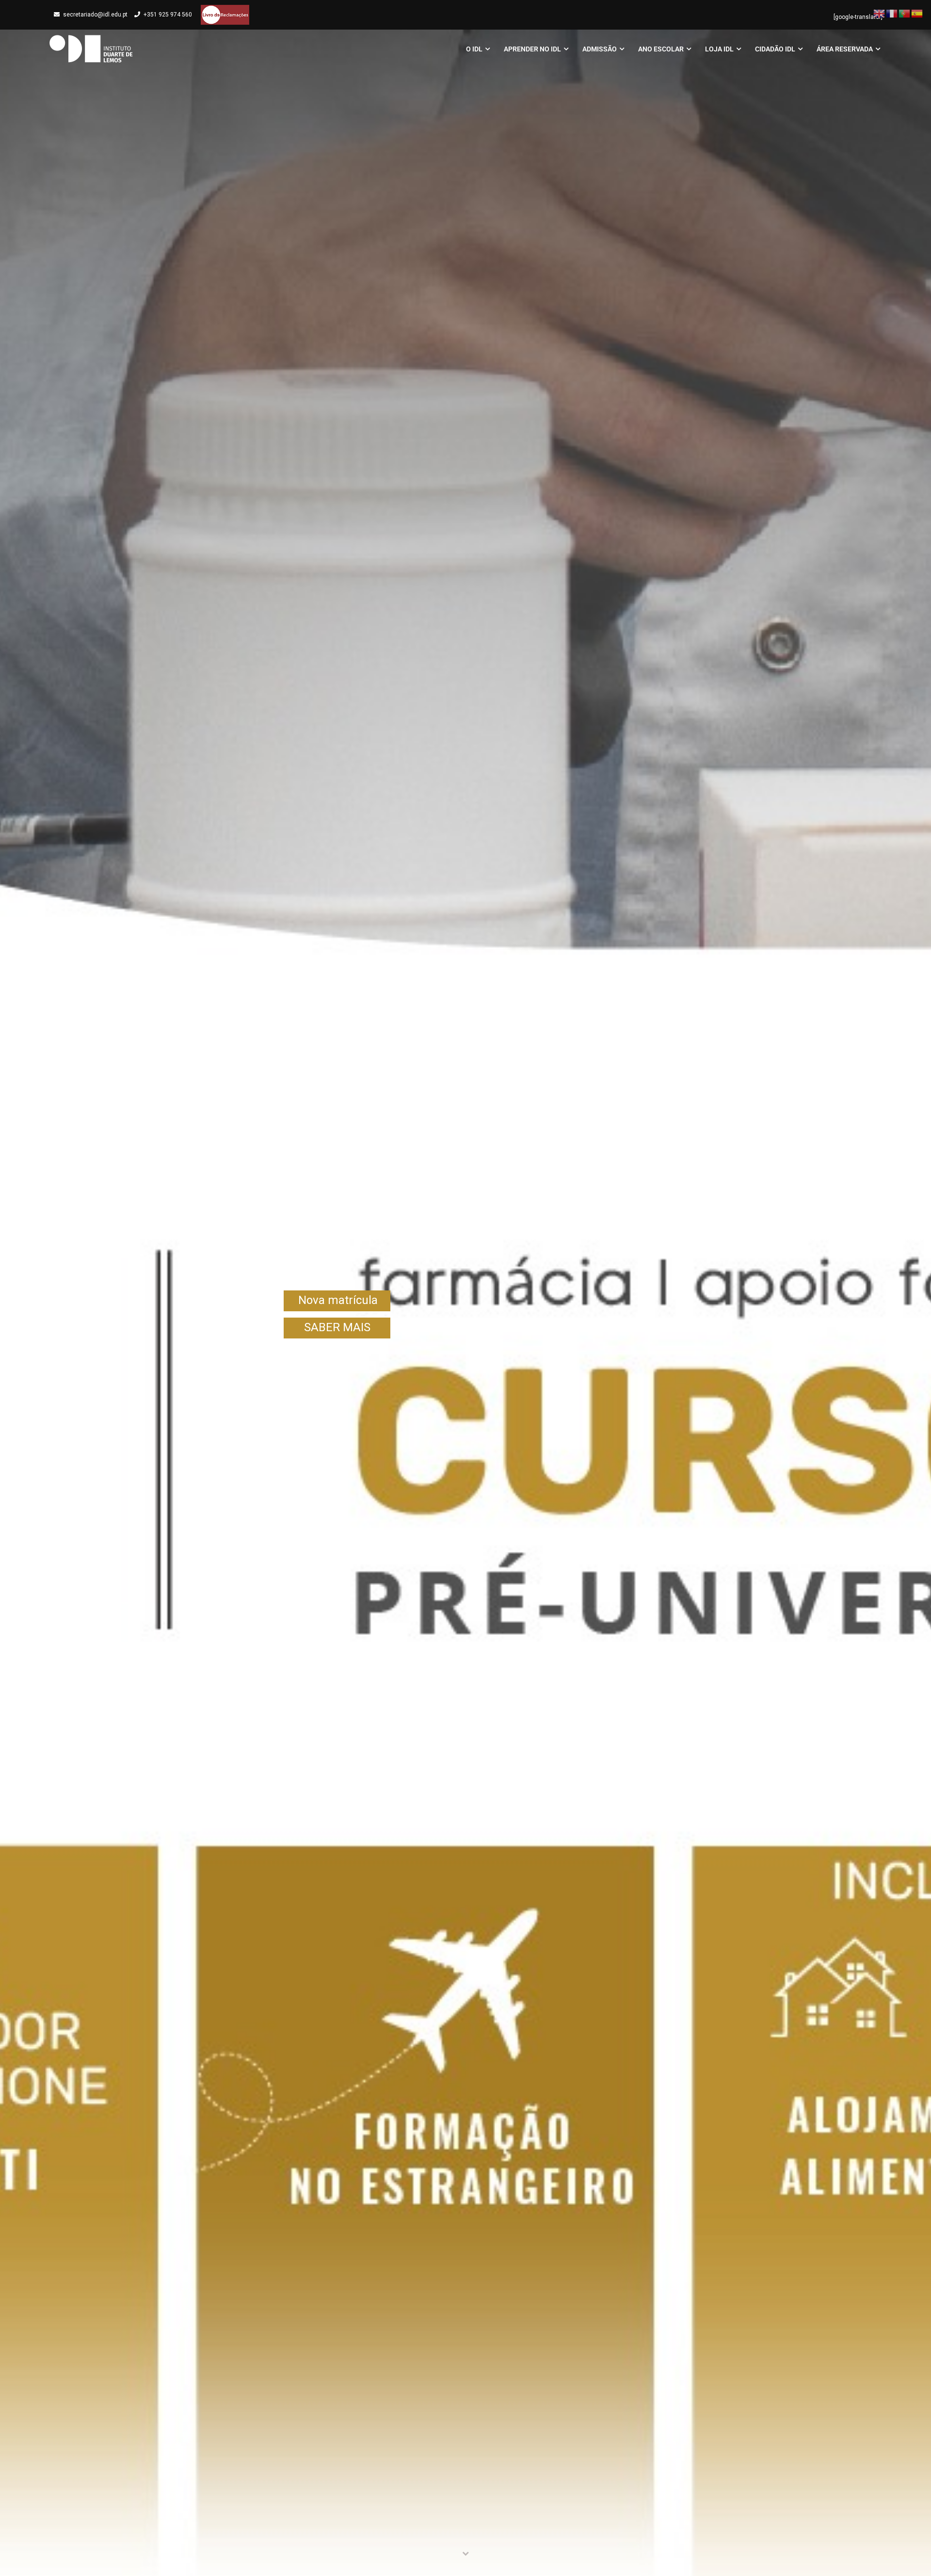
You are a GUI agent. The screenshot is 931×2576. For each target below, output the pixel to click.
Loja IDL (719, 49)
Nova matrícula (338, 1300)
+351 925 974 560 (168, 15)
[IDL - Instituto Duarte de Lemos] (91, 49)
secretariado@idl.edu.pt (95, 15)
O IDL (474, 49)
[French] (892, 13)
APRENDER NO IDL (532, 49)
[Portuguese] (905, 13)
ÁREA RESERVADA (845, 49)
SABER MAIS (337, 1327)
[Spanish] (917, 13)
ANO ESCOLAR (661, 49)
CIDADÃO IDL (775, 49)
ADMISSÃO (600, 49)
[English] (880, 13)
